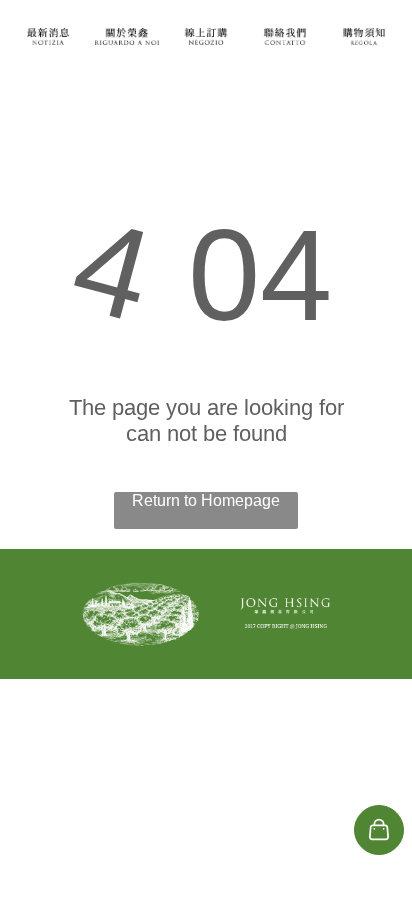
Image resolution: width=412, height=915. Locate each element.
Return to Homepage (206, 500)
